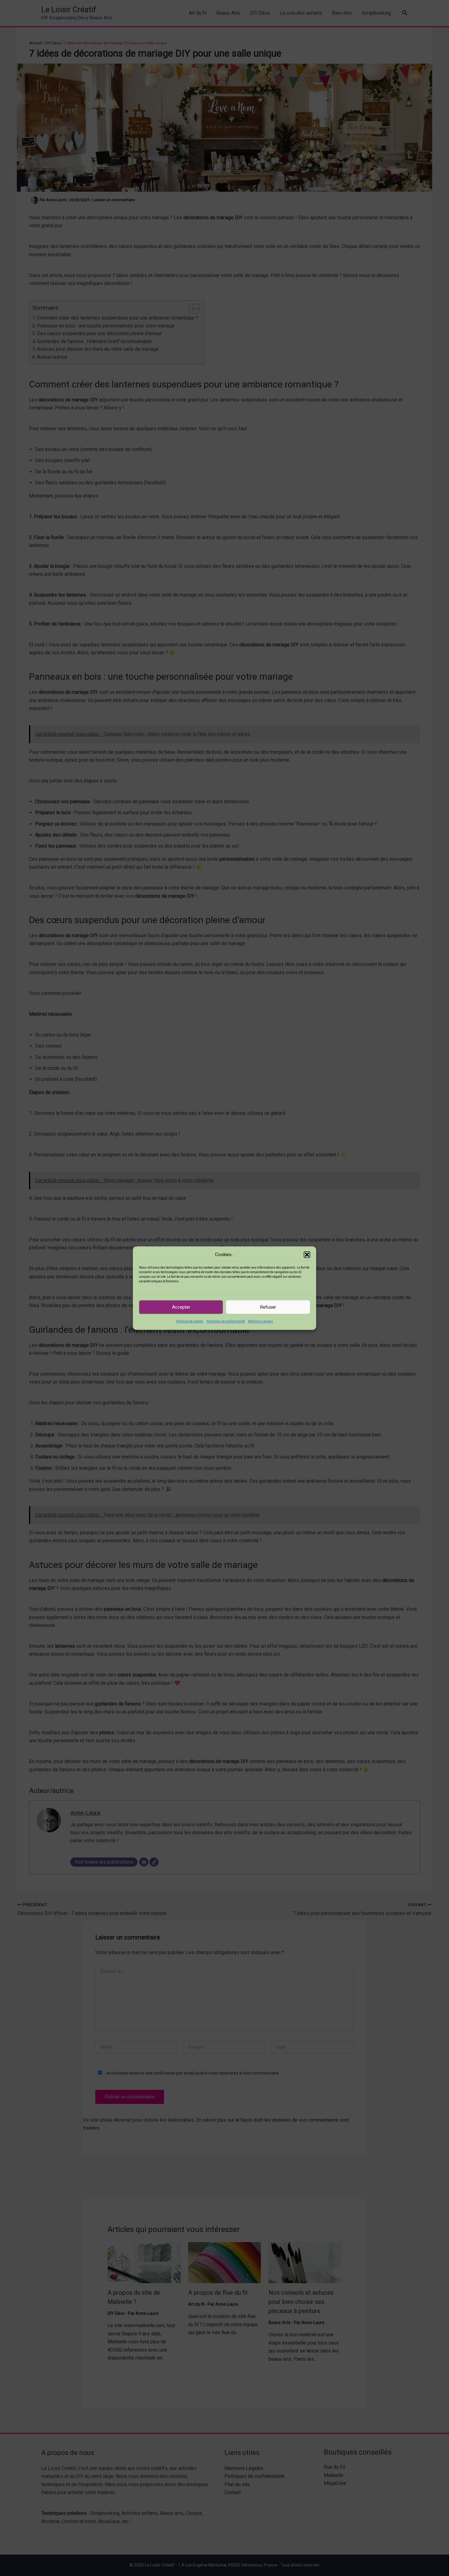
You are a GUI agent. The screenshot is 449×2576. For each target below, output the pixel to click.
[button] (307, 1255)
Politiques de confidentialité (226, 1322)
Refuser (268, 1307)
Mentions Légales (261, 1322)
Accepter (181, 1307)
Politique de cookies (190, 1322)
